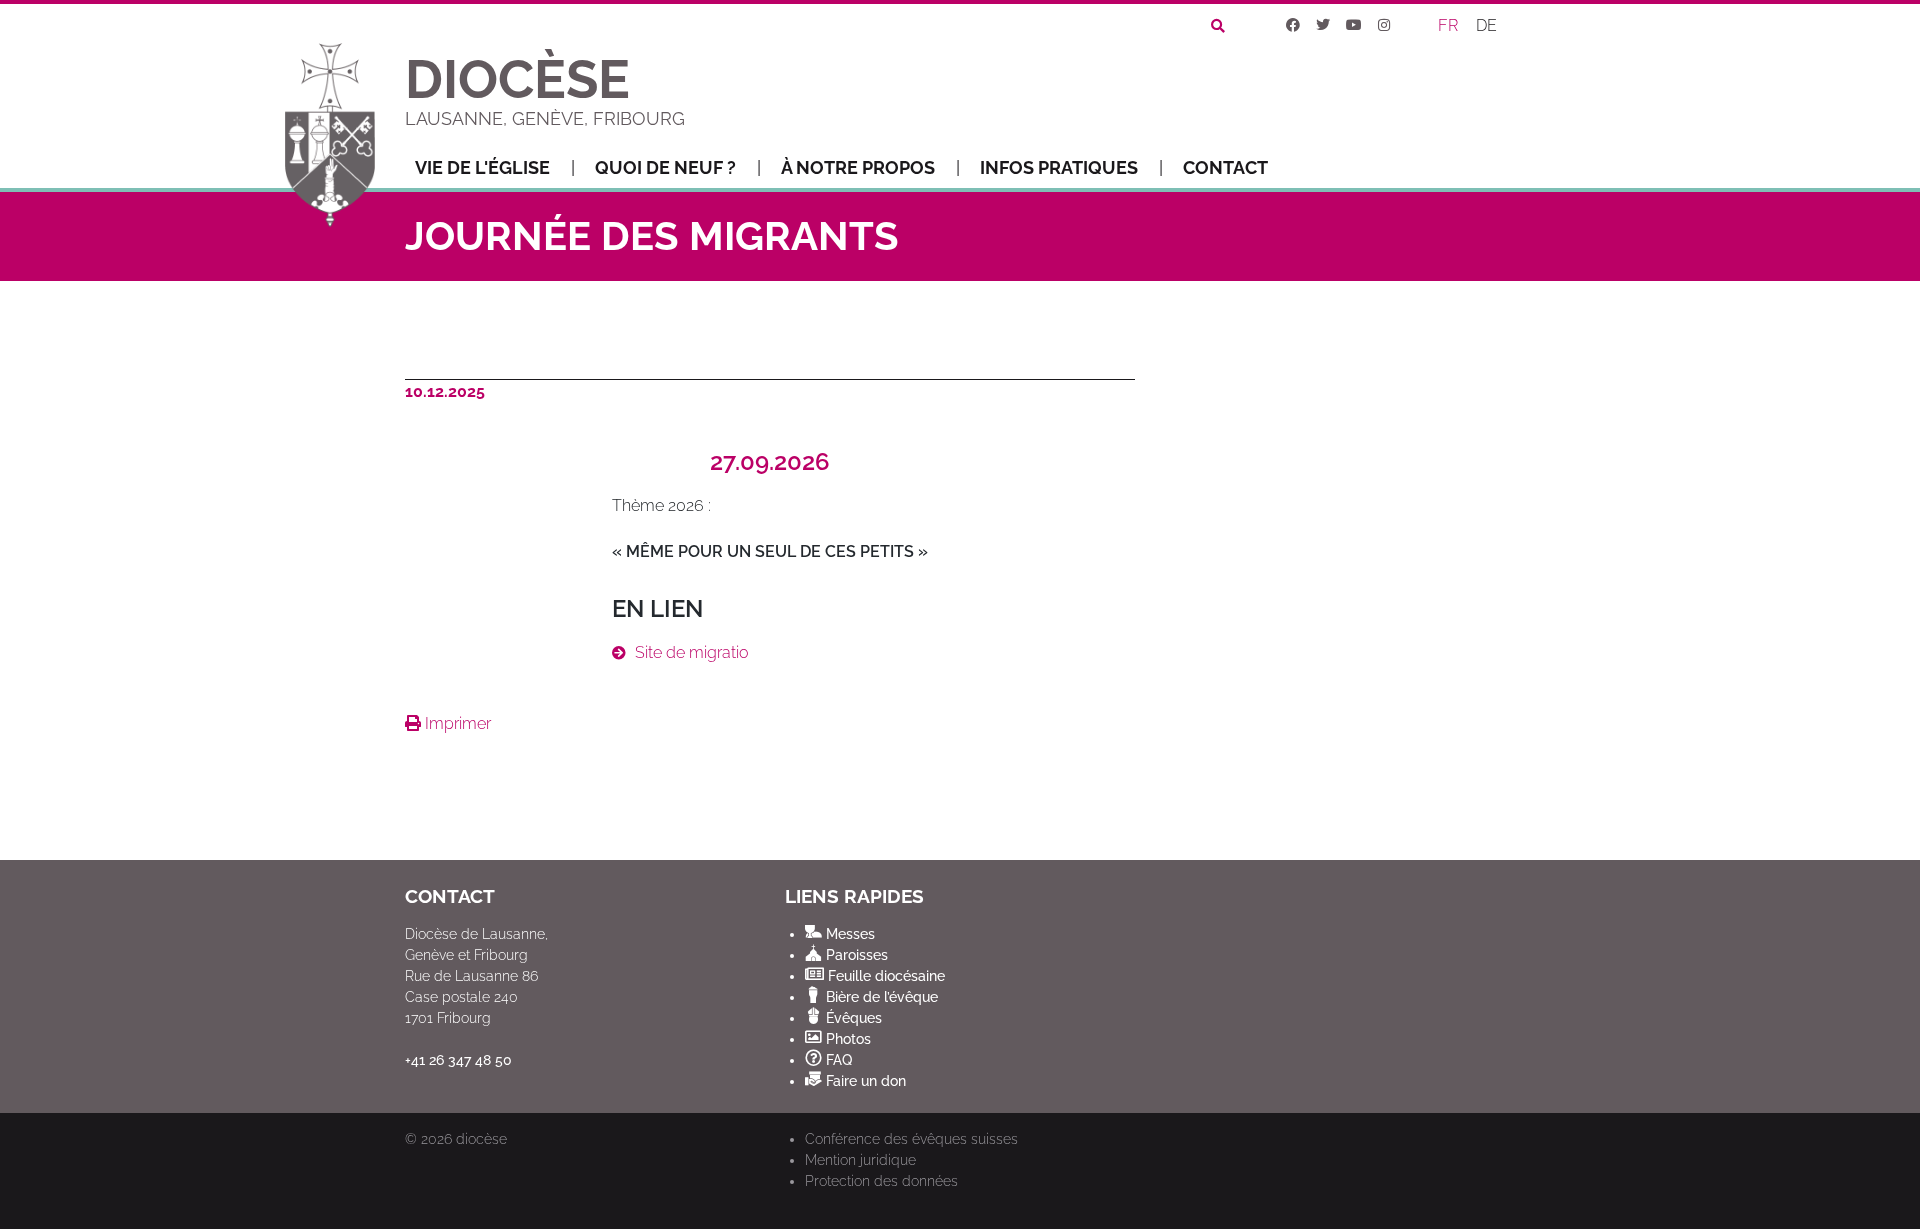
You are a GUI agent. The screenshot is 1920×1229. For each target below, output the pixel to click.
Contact (1225, 167)
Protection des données (881, 1181)
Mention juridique (860, 1160)
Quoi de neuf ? (665, 167)
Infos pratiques (1059, 167)
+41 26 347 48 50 (458, 1060)
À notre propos (858, 167)
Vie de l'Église (482, 167)
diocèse (481, 1139)
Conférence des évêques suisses (911, 1139)
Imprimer (456, 723)
